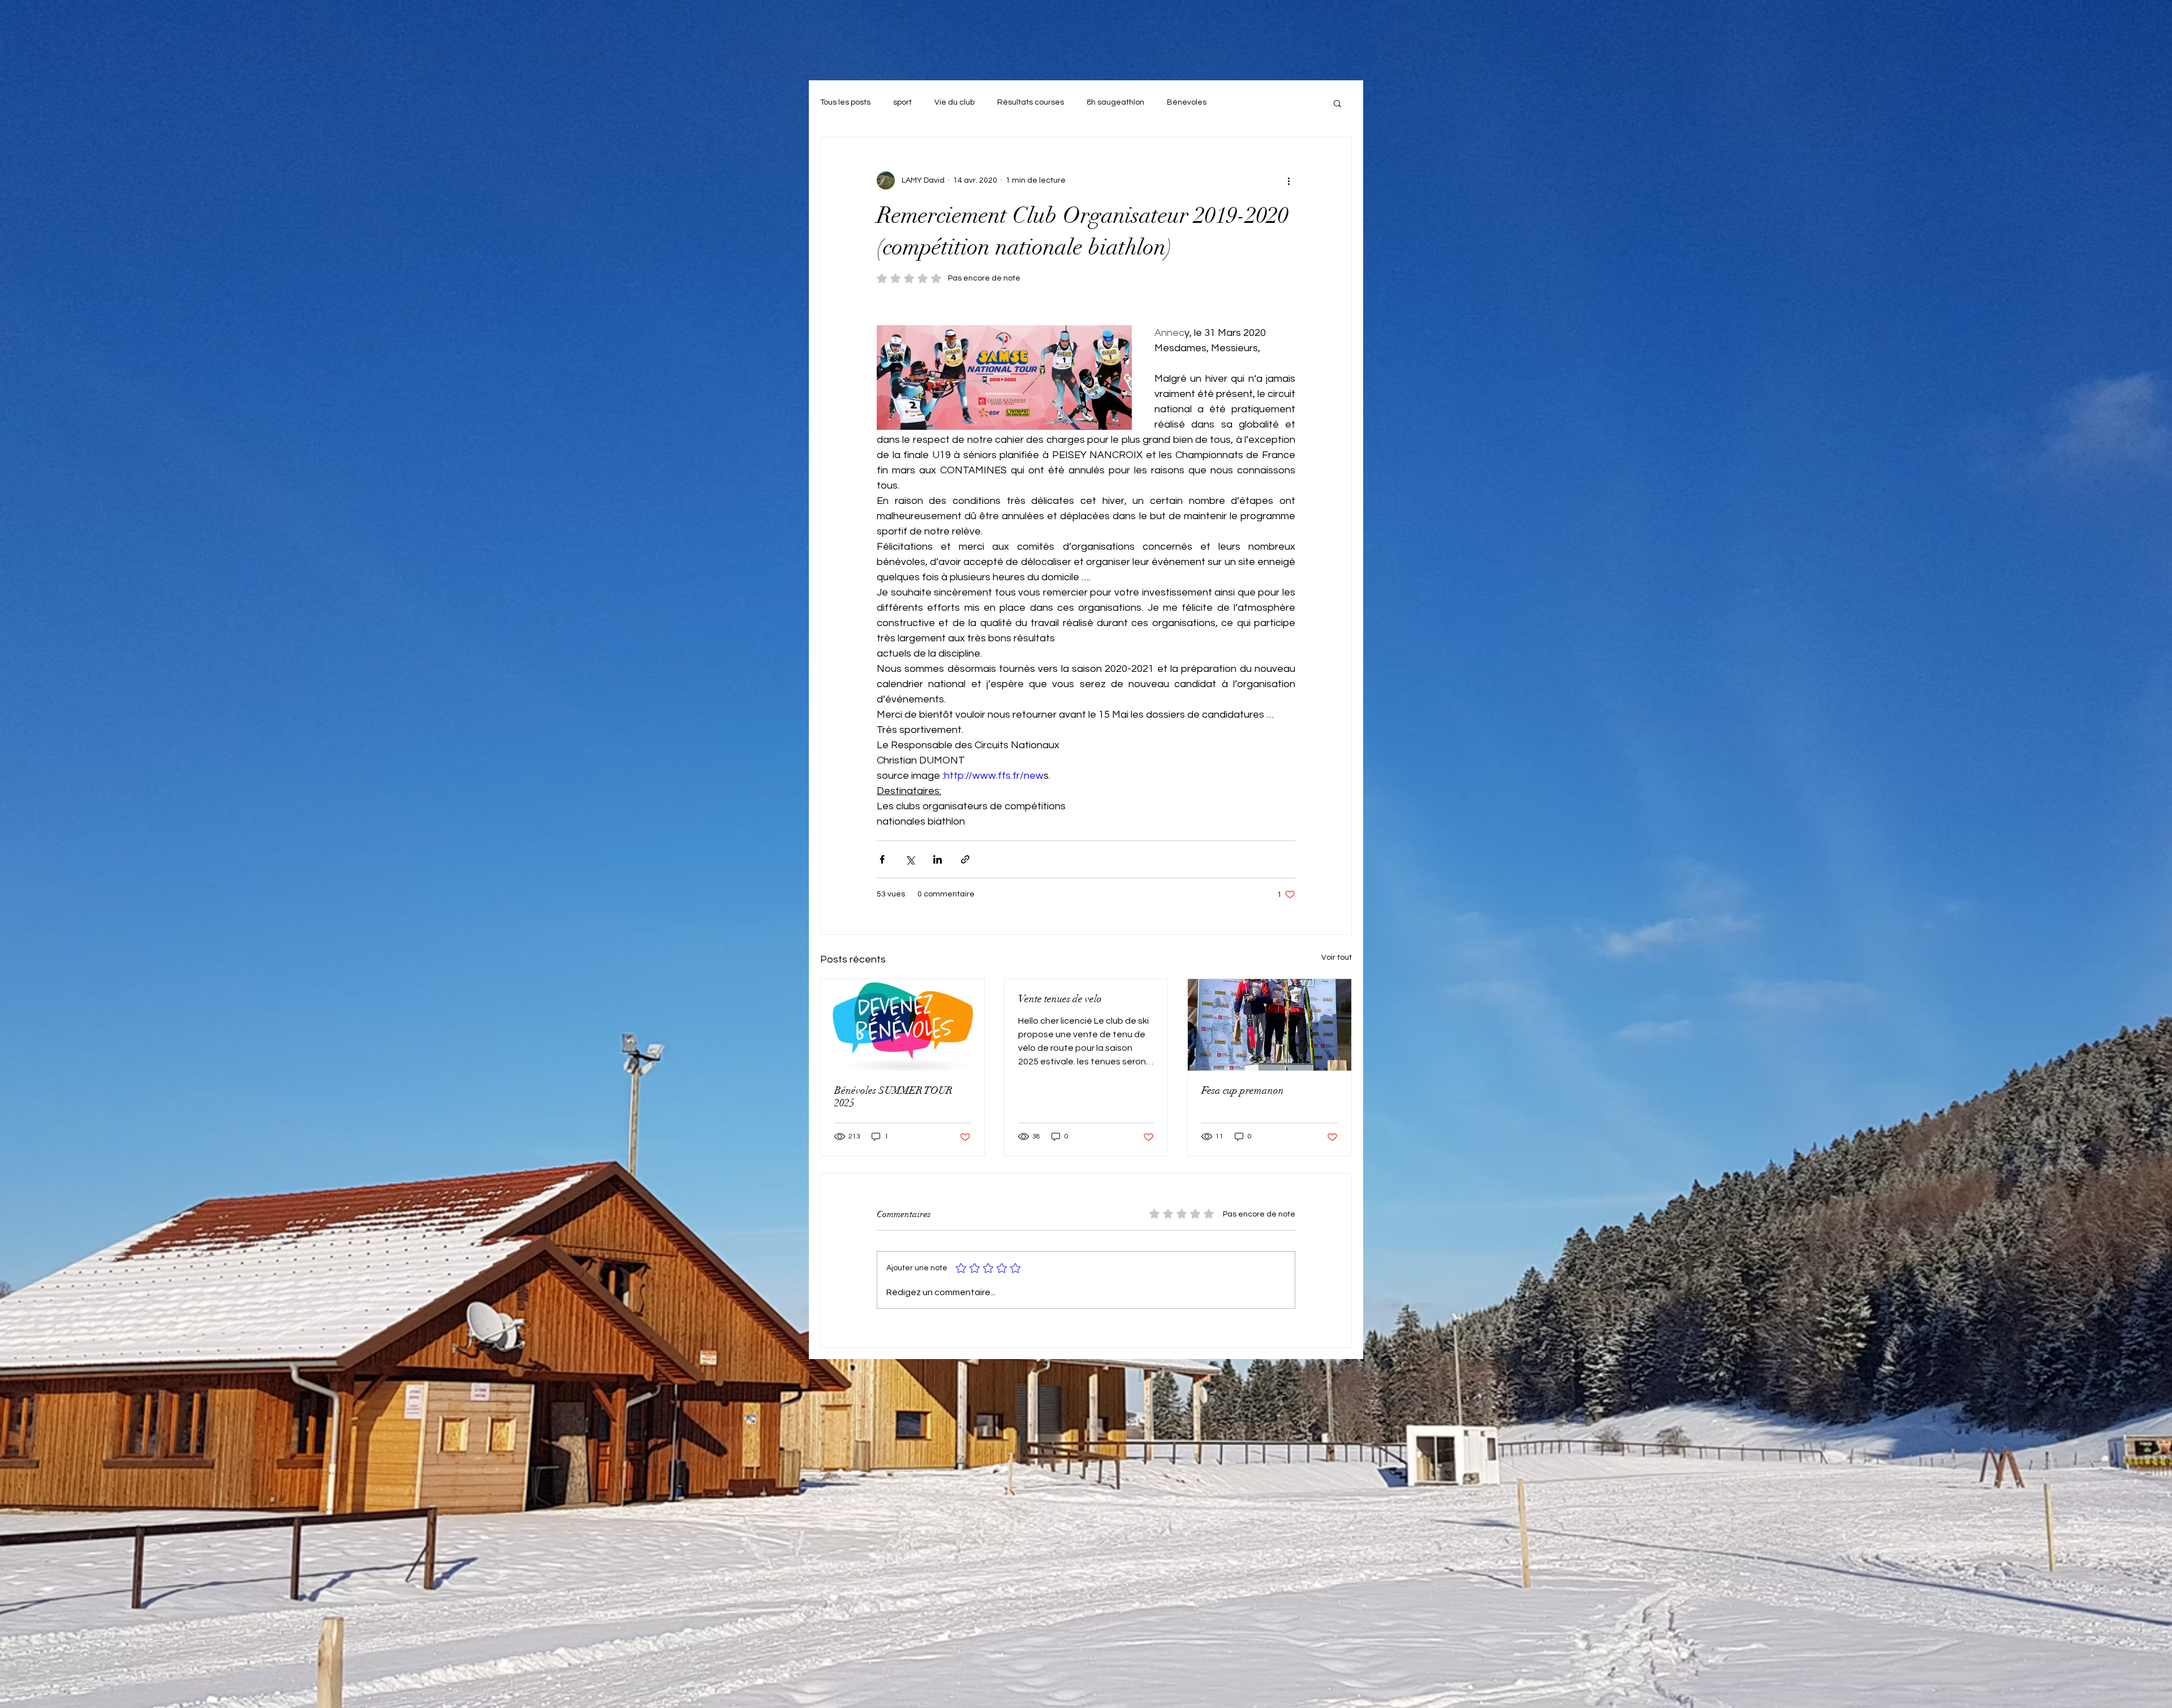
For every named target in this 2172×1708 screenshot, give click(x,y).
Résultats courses (1031, 102)
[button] (1337, 103)
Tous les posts (845, 102)
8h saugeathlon (1115, 102)
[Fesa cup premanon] (1270, 1025)
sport (902, 102)
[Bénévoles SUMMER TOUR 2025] (902, 1025)
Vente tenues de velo (1060, 999)
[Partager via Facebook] (882, 859)
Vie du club (954, 102)
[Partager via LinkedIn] (938, 859)
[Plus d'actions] (1288, 180)
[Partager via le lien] (965, 859)
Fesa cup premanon (1243, 1090)
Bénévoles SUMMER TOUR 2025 (893, 1097)
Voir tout (1337, 957)
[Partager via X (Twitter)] (910, 859)
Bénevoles (1187, 102)
